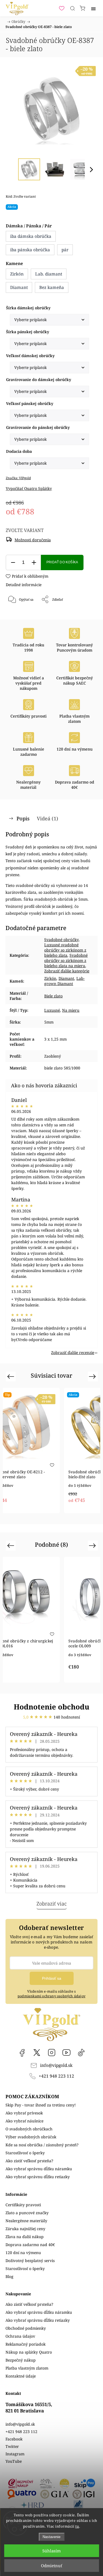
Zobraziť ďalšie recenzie (73, 1352)
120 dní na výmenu (23, 2253)
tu (77, 2526)
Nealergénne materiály (26, 2221)
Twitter (12, 2446)
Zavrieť (84, 614)
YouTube (66, 2053)
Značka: (18, 478)
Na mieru (71, 1010)
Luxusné (52, 1010)
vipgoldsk (37, 2053)
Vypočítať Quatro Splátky (29, 488)
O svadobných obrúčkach (29, 2129)
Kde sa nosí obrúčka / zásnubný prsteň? (42, 2145)
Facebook (22, 2053)
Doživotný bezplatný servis (30, 2261)
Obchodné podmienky (26, 2328)
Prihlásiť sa (52, 1978)
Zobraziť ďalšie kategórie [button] (67, 971)
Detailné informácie (24, 585)
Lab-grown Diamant (64, 981)
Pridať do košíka (62, 562)
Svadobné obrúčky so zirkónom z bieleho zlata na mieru (66, 960)
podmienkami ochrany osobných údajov (51, 1996)
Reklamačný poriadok (26, 2344)
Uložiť (22, 618)
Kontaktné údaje (21, 2376)
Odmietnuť (51, 2566)
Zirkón (50, 978)
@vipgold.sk (81, 2053)
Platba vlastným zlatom (27, 2368)
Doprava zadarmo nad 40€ (30, 2245)
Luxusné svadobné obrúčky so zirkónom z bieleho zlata (65, 950)
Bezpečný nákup (21, 2360)
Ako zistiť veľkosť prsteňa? (29, 2161)
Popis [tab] (23, 818)
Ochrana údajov (20, 2336)
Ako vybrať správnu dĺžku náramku (39, 2169)
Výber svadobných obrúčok (31, 2137)
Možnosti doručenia (33, 540)
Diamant (66, 978)
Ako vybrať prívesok (24, 2113)
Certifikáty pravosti (23, 2205)
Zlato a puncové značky (27, 2213)
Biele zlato (53, 996)
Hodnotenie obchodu (51, 1707)
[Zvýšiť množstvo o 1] (34, 563)
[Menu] (93, 8)
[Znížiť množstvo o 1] (13, 563)
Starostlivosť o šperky (25, 2153)
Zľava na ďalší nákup (25, 2237)
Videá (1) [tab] (48, 818)
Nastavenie (51, 2537)
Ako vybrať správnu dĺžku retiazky (38, 2177)
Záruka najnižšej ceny (25, 2229)
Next (93, 1376)
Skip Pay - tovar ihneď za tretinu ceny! (41, 2105)
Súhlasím (51, 2551)
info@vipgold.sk (56, 2065)
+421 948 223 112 (56, 2076)
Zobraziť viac (52, 1904)
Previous (11, 1376)
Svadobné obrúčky (61, 940)
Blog (9, 2276)
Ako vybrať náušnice (24, 2121)
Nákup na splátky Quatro (29, 2352)
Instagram (52, 2053)
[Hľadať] (73, 8)
